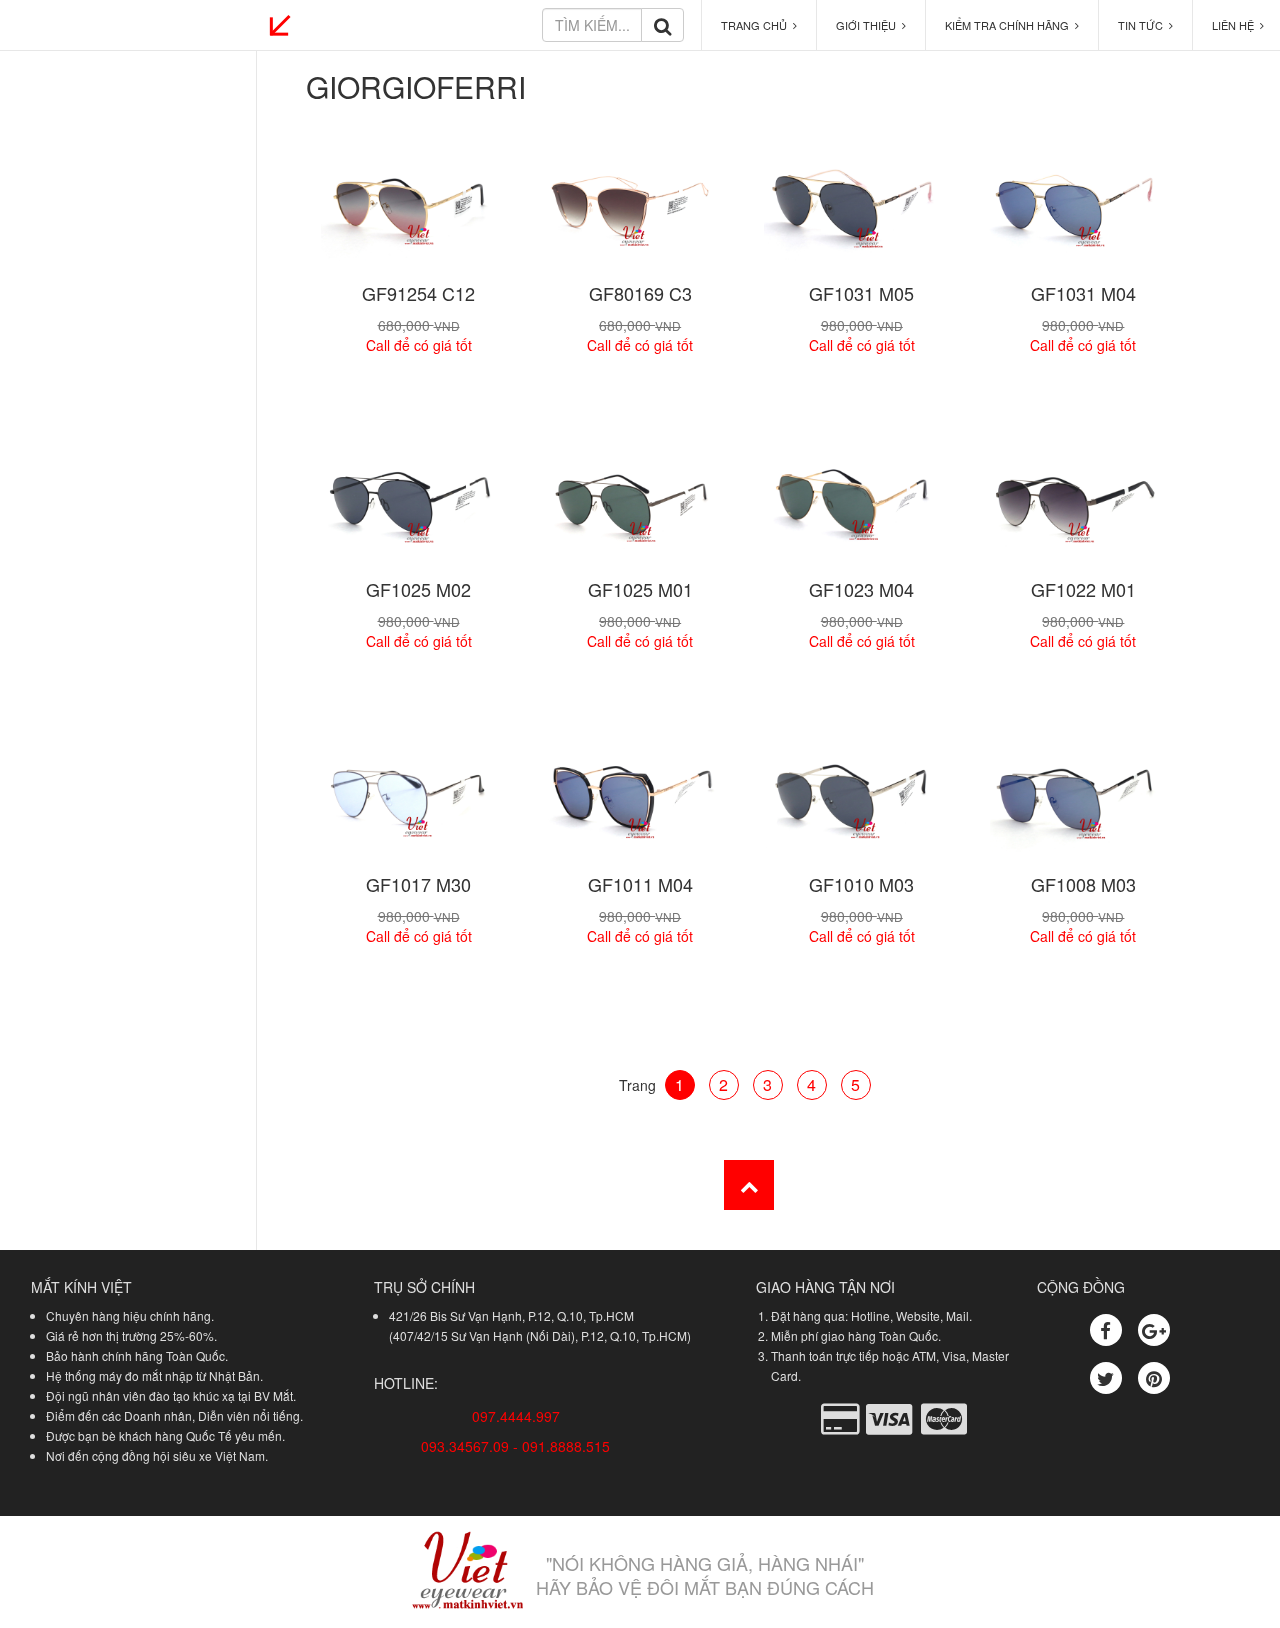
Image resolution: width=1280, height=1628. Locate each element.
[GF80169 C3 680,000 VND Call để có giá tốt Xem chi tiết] (639, 211)
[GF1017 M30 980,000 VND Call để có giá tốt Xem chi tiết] (417, 803)
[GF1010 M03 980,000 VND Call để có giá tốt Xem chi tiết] (860, 803)
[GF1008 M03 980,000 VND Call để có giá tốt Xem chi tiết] (1082, 803)
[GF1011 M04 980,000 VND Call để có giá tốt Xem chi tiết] (639, 803)
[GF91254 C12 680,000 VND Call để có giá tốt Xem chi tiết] (417, 211)
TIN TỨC (1143, 25)
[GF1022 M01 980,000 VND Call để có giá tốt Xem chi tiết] (1082, 507)
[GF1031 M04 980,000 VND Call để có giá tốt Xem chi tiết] (1082, 211)
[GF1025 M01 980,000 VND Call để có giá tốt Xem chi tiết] (639, 507)
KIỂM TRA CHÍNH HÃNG (1010, 25)
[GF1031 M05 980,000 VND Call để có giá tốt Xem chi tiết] (860, 211)
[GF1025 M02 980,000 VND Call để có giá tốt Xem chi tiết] (417, 507)
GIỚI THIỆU (869, 25)
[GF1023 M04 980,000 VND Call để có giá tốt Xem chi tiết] (860, 507)
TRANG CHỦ (757, 25)
